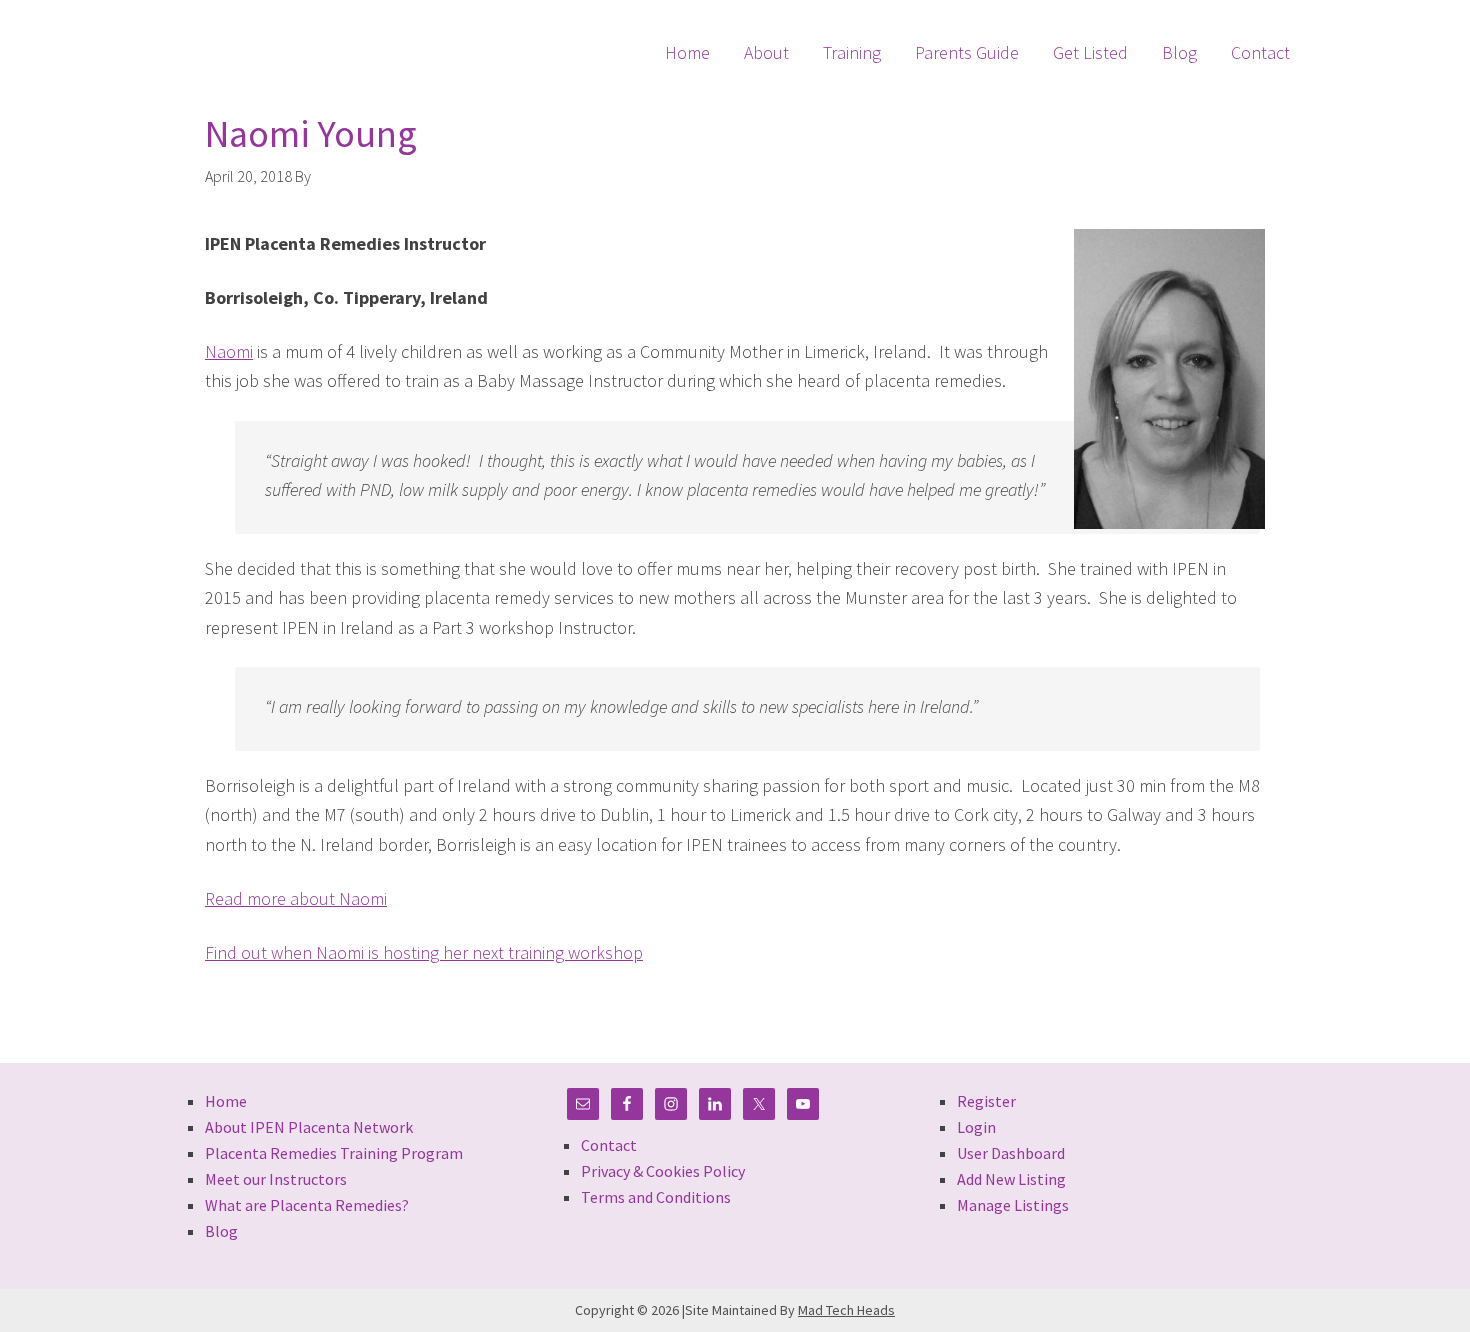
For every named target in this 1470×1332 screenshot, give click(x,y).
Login (976, 1127)
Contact (609, 1145)
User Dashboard (1011, 1153)
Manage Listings (1013, 1205)
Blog (221, 1231)
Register (986, 1101)
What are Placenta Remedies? (307, 1205)
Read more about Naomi (296, 898)
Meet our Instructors (276, 1179)
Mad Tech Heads (846, 1310)
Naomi (229, 351)
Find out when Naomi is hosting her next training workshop (424, 952)
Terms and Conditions (656, 1197)
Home (226, 1101)
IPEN (254, 38)
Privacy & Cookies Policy (663, 1171)
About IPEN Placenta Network (309, 1127)
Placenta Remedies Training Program (334, 1153)
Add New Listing (1011, 1179)
